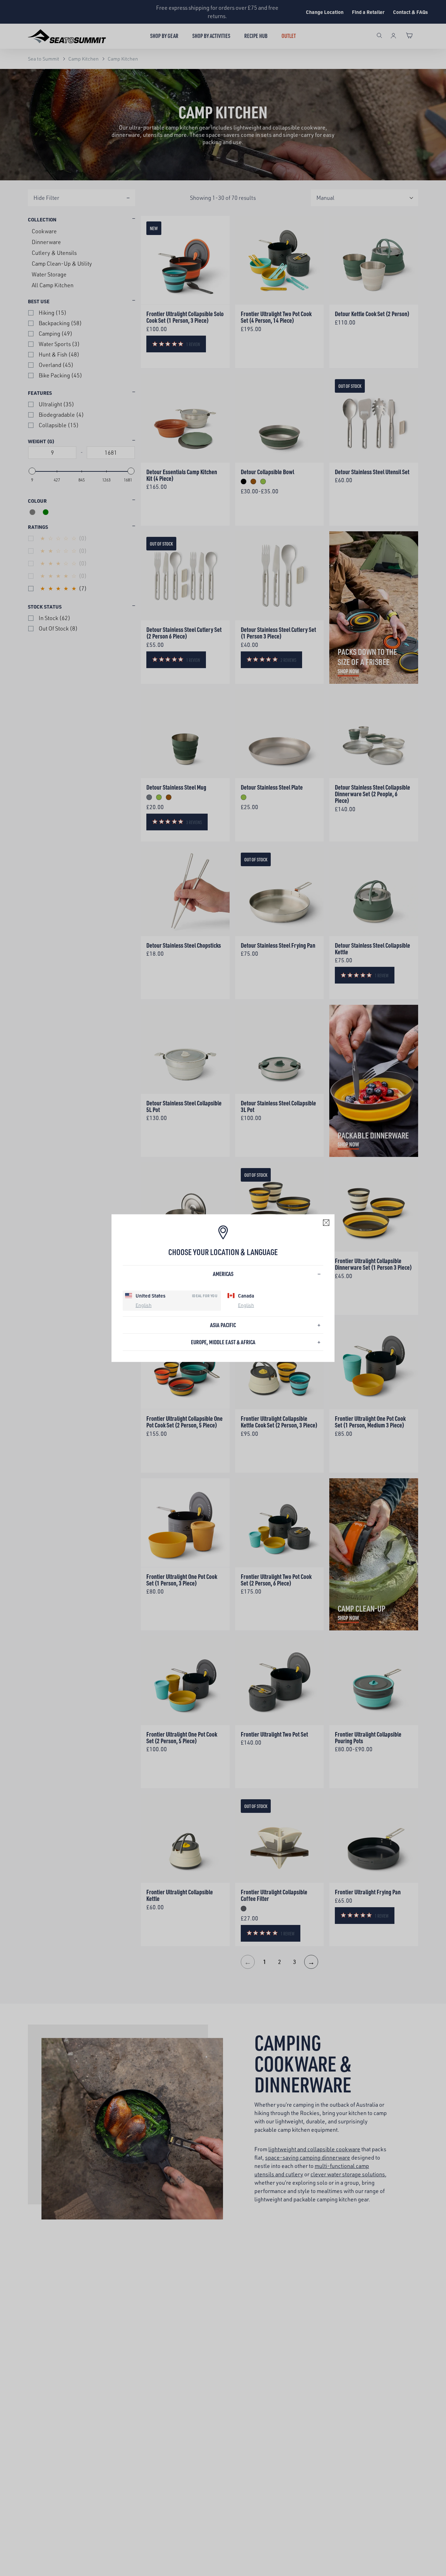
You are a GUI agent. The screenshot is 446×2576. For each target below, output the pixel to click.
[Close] (326, 1222)
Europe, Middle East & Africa (223, 1342)
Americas (223, 1274)
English (144, 1305)
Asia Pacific (223, 1325)
